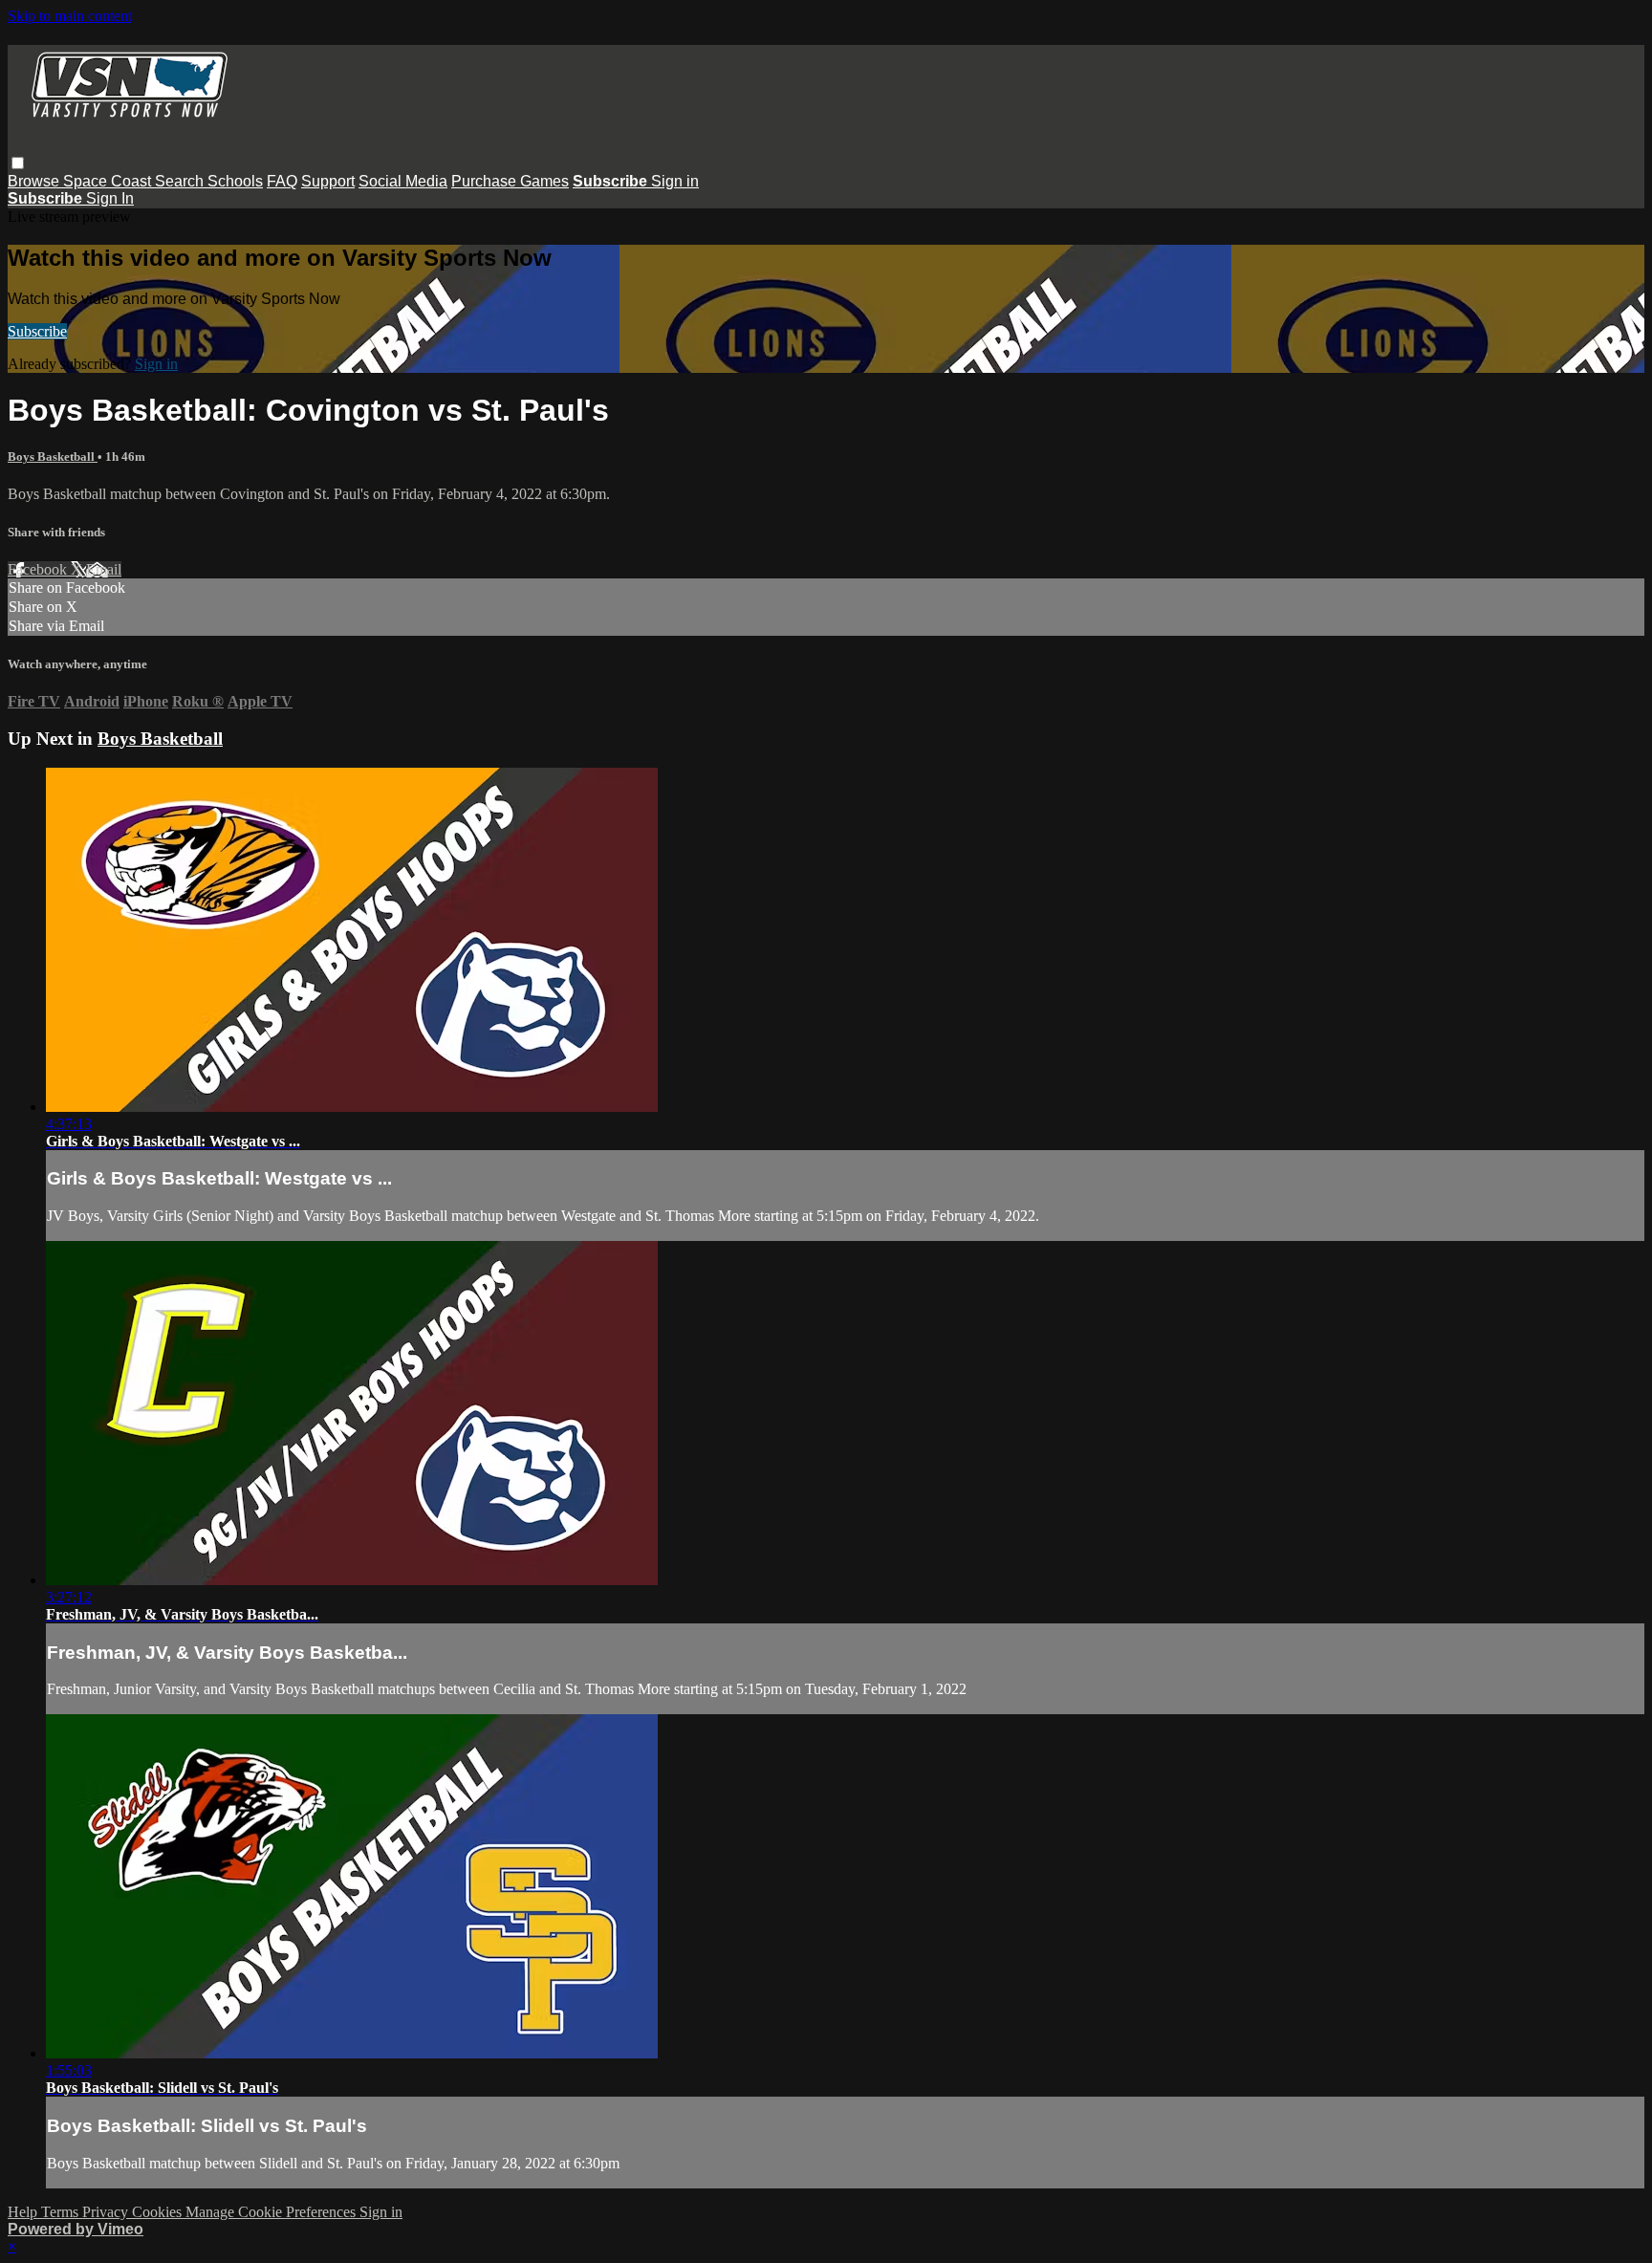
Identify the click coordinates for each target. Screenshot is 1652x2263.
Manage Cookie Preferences (272, 2212)
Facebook (39, 569)
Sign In (110, 198)
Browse (35, 181)
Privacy (107, 2212)
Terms (62, 2212)
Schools (235, 181)
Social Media (403, 181)
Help (24, 2212)
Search (181, 181)
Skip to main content (70, 16)
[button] (18, 163)
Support (328, 181)
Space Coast (109, 181)
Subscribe (37, 331)
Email (104, 569)
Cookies (159, 2212)
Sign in (675, 181)
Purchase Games (510, 181)
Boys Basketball (53, 457)
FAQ (282, 181)
